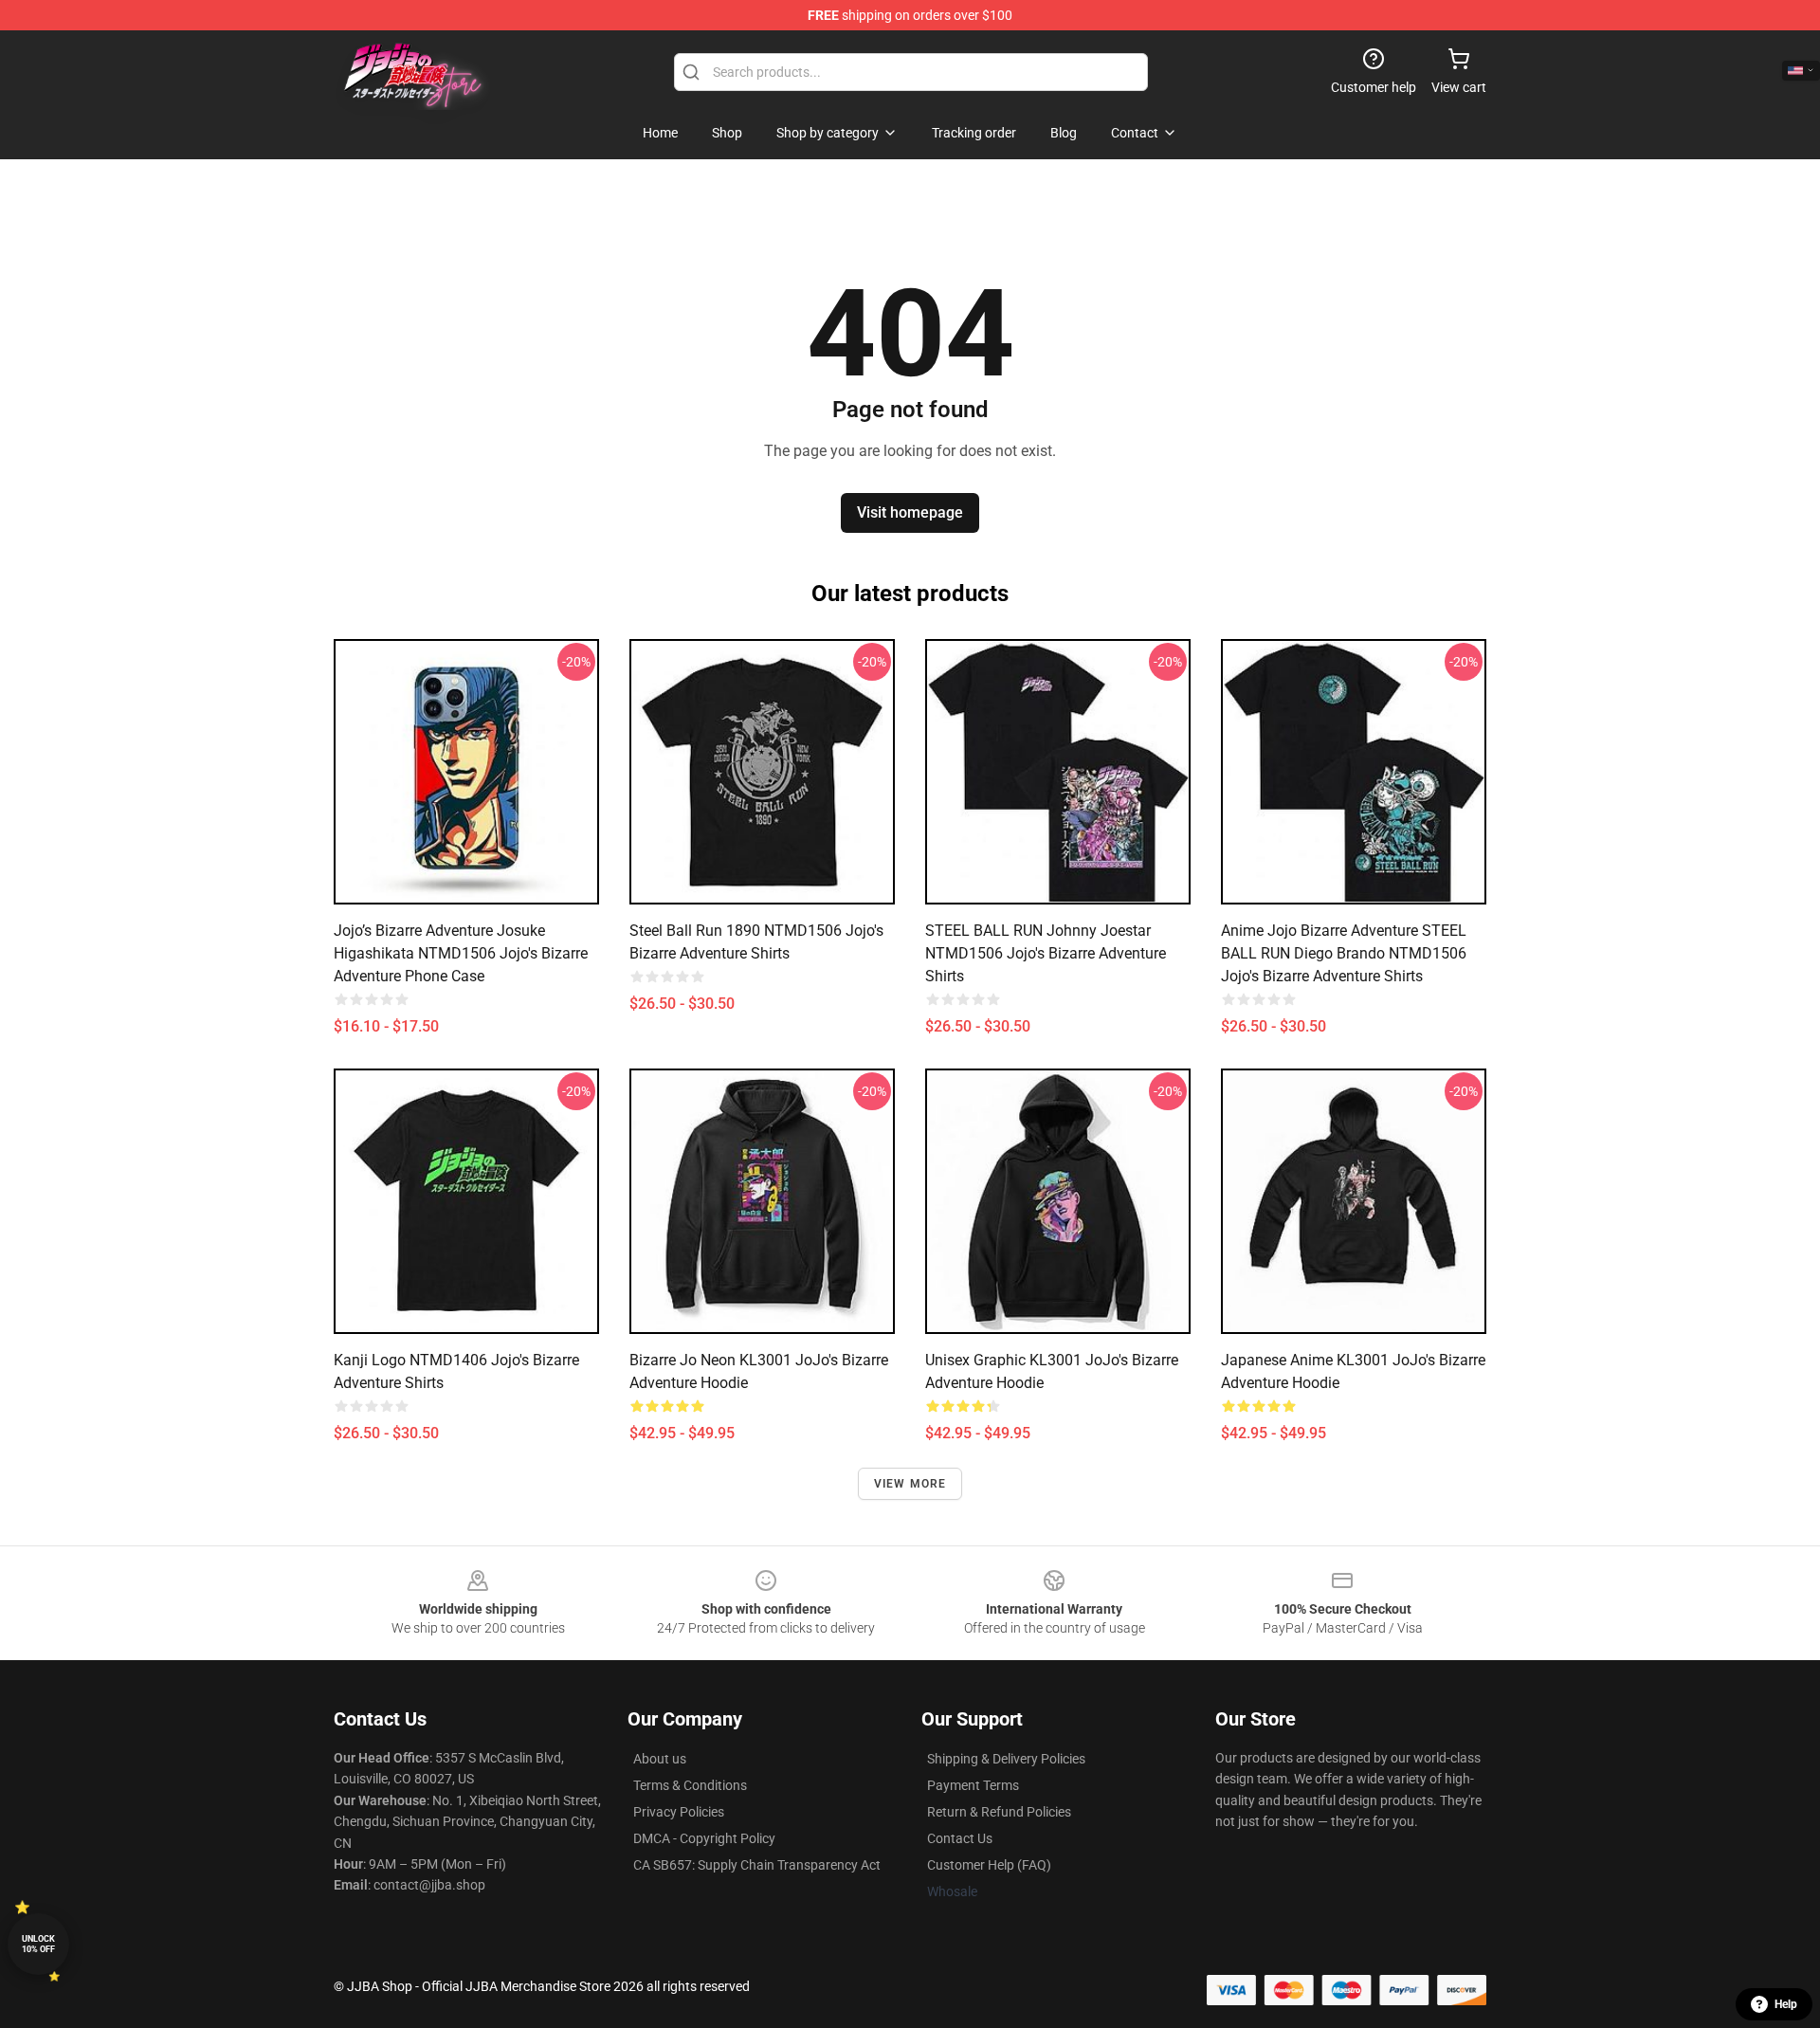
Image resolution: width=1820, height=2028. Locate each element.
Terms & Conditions (690, 1785)
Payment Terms (973, 1785)
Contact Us (960, 1838)
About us (660, 1759)
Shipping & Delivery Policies (1006, 1759)
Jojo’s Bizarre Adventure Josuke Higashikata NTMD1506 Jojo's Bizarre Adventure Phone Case (461, 953)
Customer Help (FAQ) (989, 1865)
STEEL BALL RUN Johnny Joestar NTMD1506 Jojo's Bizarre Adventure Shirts (1046, 953)
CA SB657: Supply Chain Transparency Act (757, 1865)
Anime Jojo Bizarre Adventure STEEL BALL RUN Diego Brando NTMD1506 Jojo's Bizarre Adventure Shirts (1344, 953)
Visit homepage (910, 512)
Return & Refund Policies (999, 1812)
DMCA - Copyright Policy (704, 1838)
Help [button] (1786, 2004)
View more (910, 1484)
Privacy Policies (679, 1812)
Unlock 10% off (38, 1944)
